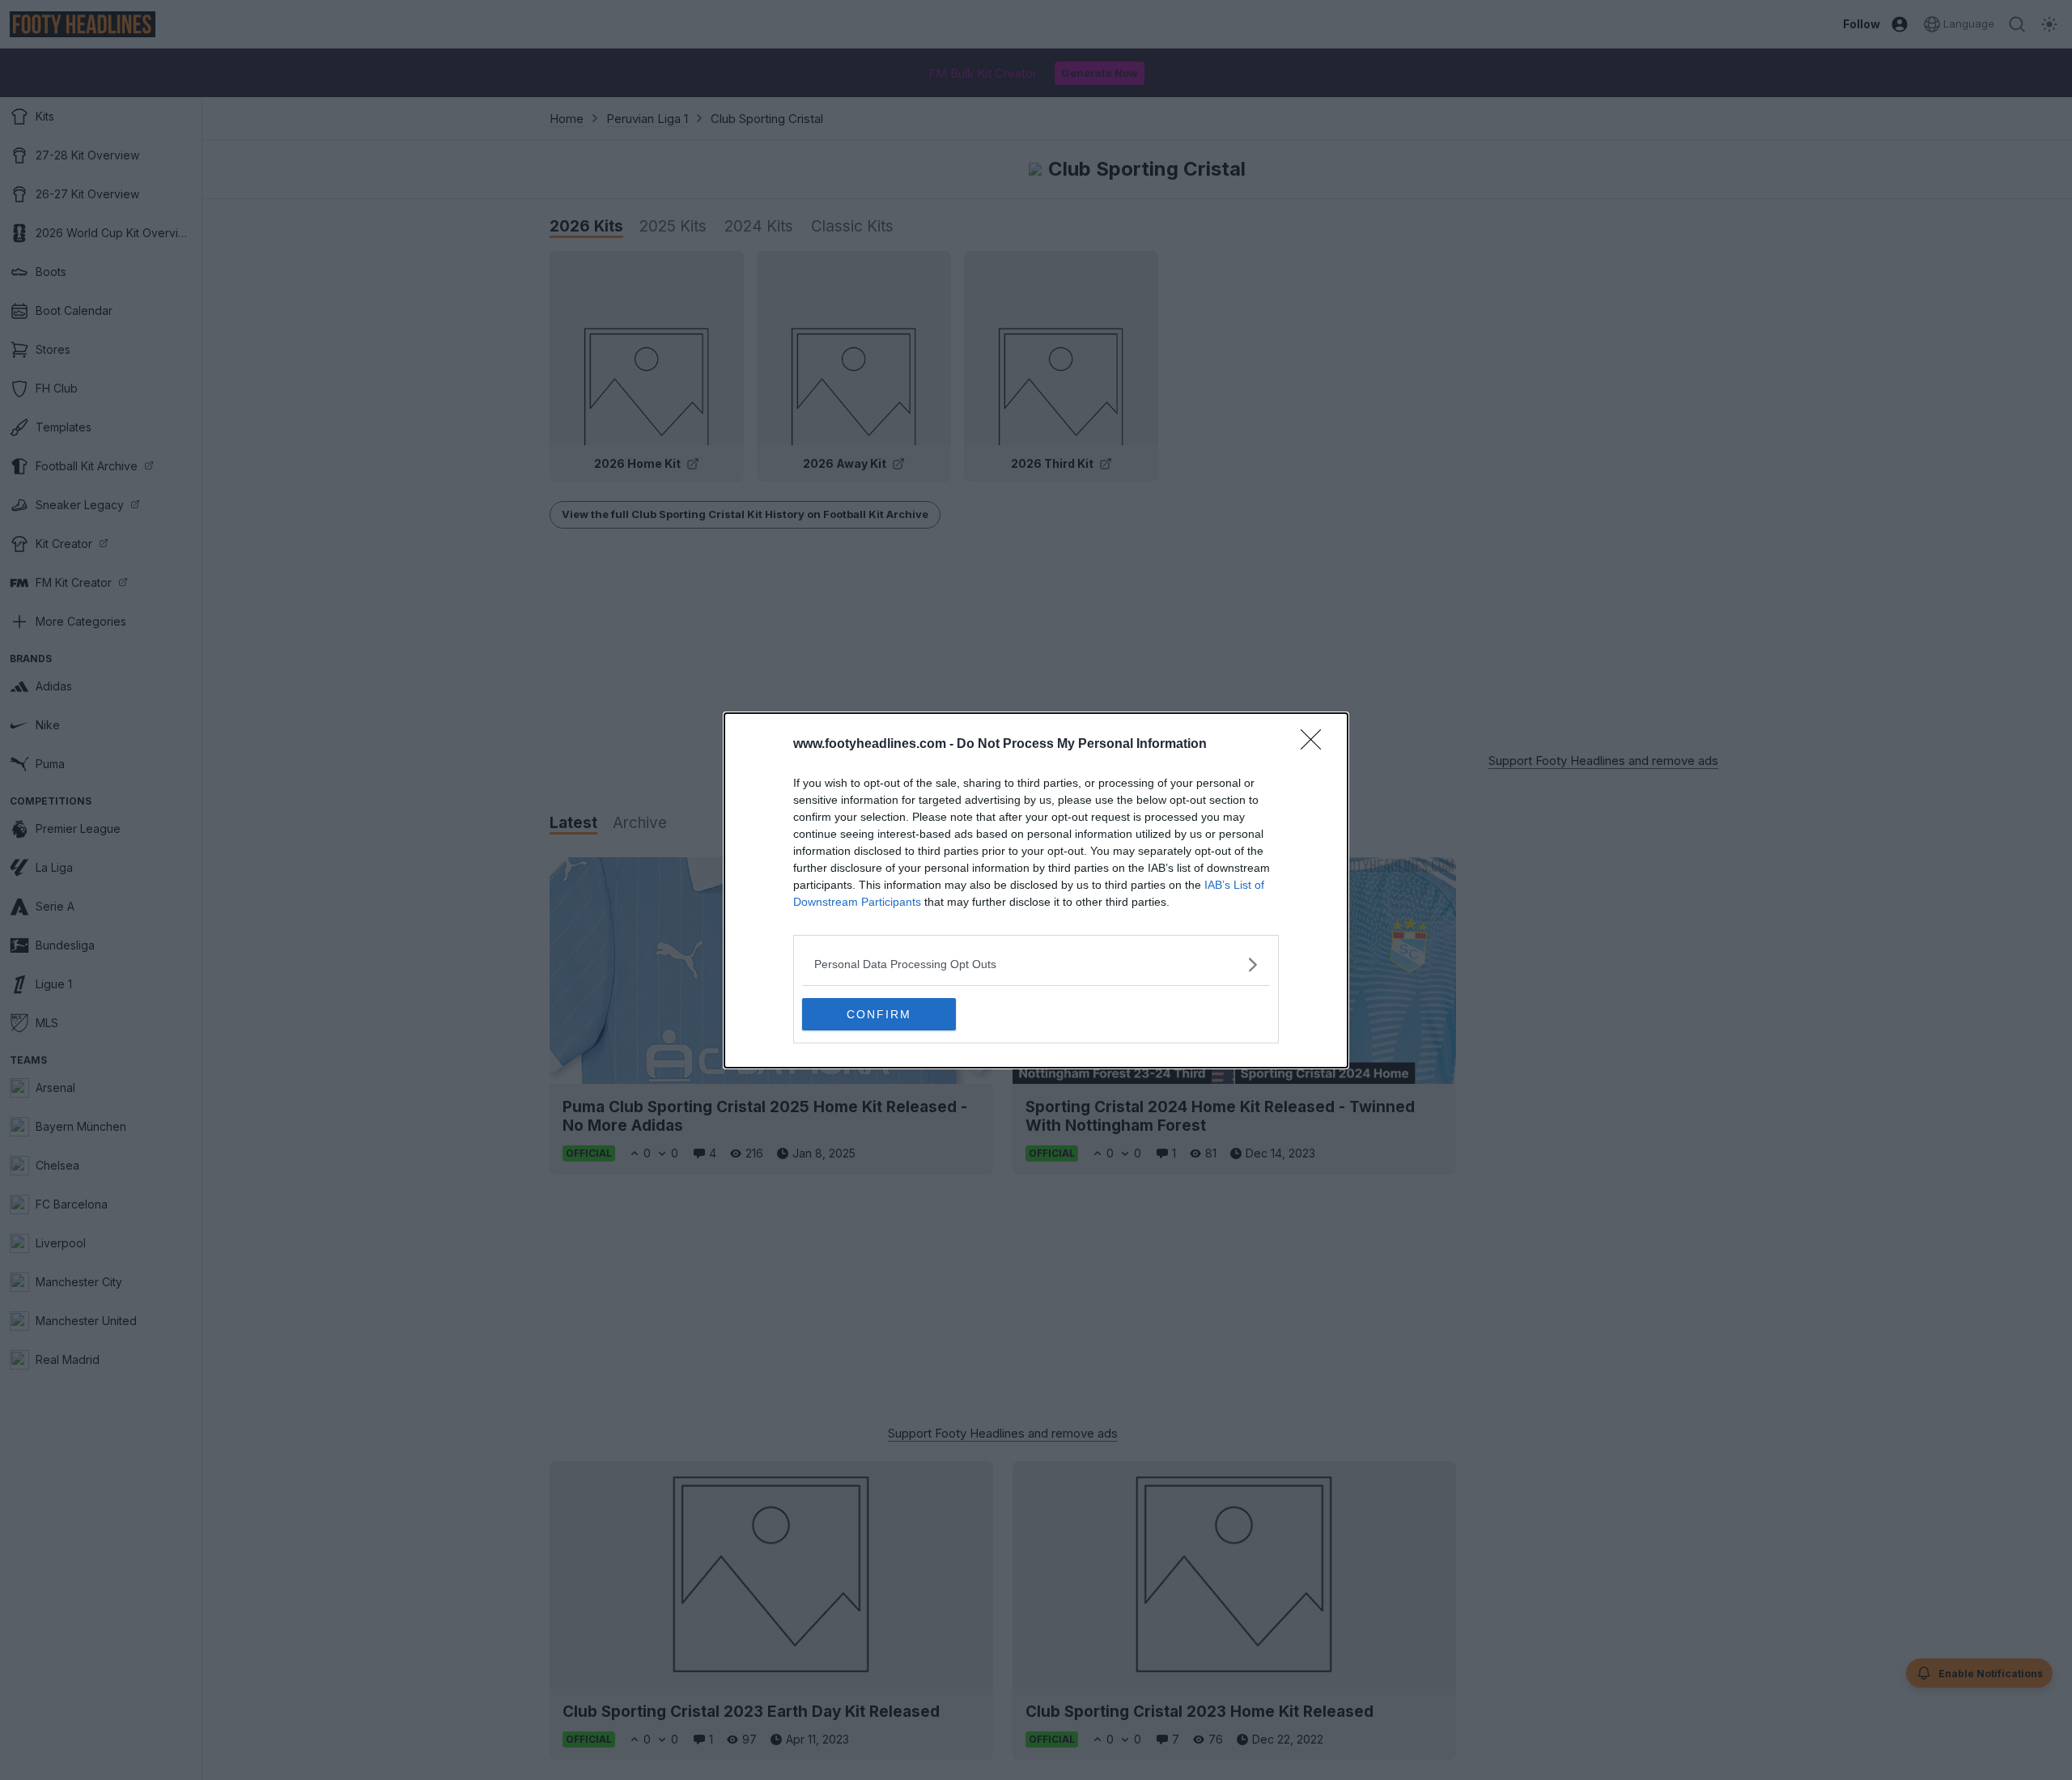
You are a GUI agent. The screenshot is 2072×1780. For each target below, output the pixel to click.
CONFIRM (879, 1014)
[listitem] (1036, 964)
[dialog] (1036, 890)
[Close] (1316, 745)
